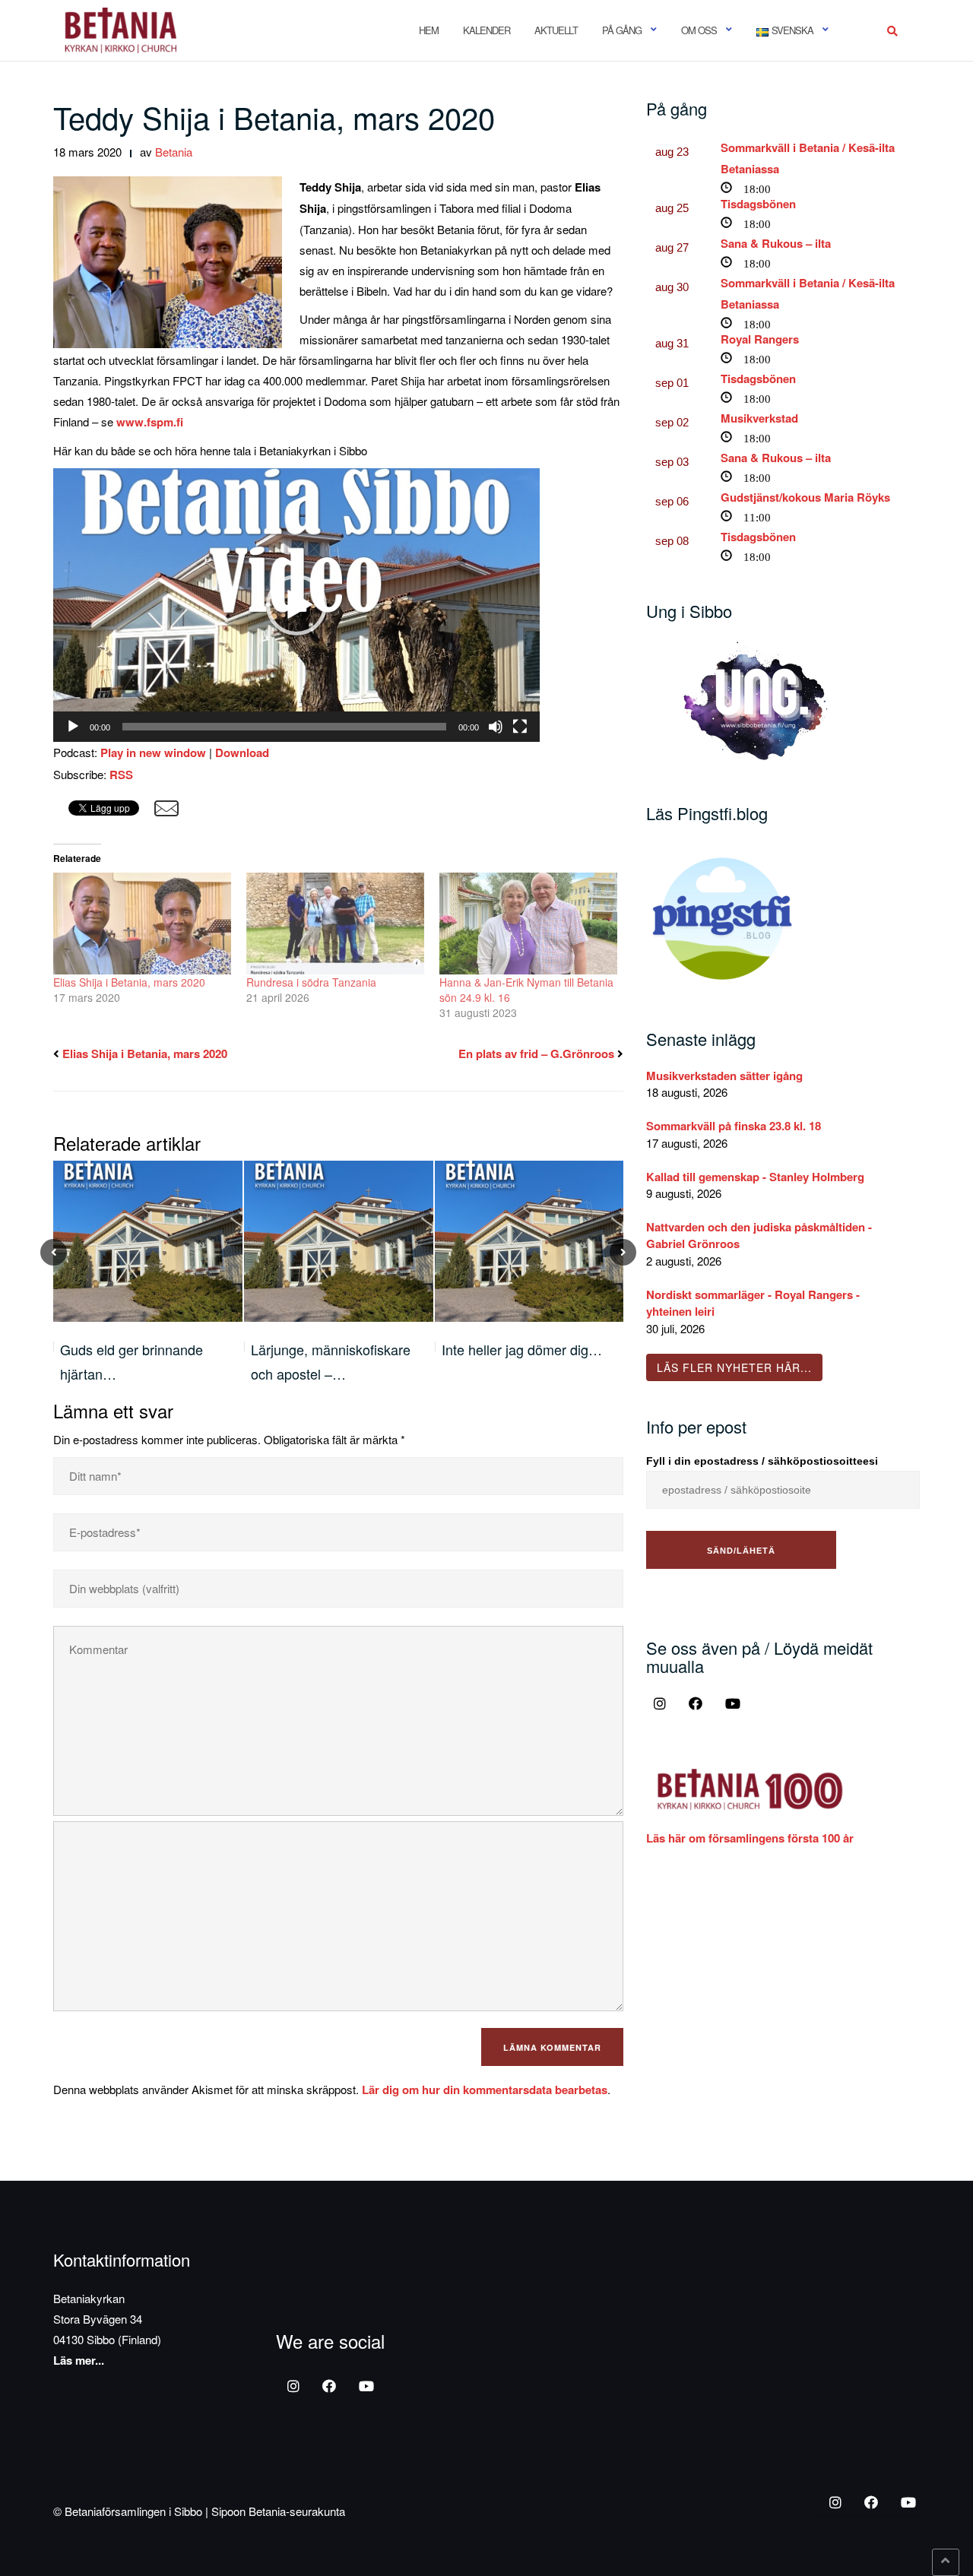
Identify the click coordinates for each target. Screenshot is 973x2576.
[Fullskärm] (520, 727)
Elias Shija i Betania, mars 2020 (129, 982)
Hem (429, 30)
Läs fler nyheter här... (734, 1367)
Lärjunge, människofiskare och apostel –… (140, 1361)
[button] (296, 605)
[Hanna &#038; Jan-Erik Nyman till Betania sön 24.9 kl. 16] (528, 924)
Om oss (699, 30)
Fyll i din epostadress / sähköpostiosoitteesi (762, 1461)
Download (242, 753)
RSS (121, 775)
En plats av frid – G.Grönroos (536, 1054)
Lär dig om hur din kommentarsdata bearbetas (485, 2090)
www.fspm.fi (150, 422)
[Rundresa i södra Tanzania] (335, 924)
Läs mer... (79, 2360)
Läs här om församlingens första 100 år (750, 1838)
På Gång (622, 30)
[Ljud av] (496, 727)
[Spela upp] (73, 727)
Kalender (486, 30)
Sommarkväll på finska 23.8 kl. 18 (734, 1126)
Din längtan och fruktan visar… (511, 1361)
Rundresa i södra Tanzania (311, 982)
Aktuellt (556, 30)
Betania (174, 152)
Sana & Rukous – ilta (776, 243)
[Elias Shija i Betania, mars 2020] (142, 924)
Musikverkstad (759, 418)
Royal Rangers (760, 339)
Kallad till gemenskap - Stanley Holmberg (755, 1177)
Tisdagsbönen (758, 204)
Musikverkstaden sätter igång (724, 1076)
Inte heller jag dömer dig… (331, 1349)
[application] (296, 605)
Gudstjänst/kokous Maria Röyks (805, 497)
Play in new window (153, 753)
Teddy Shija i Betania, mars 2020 (274, 117)
